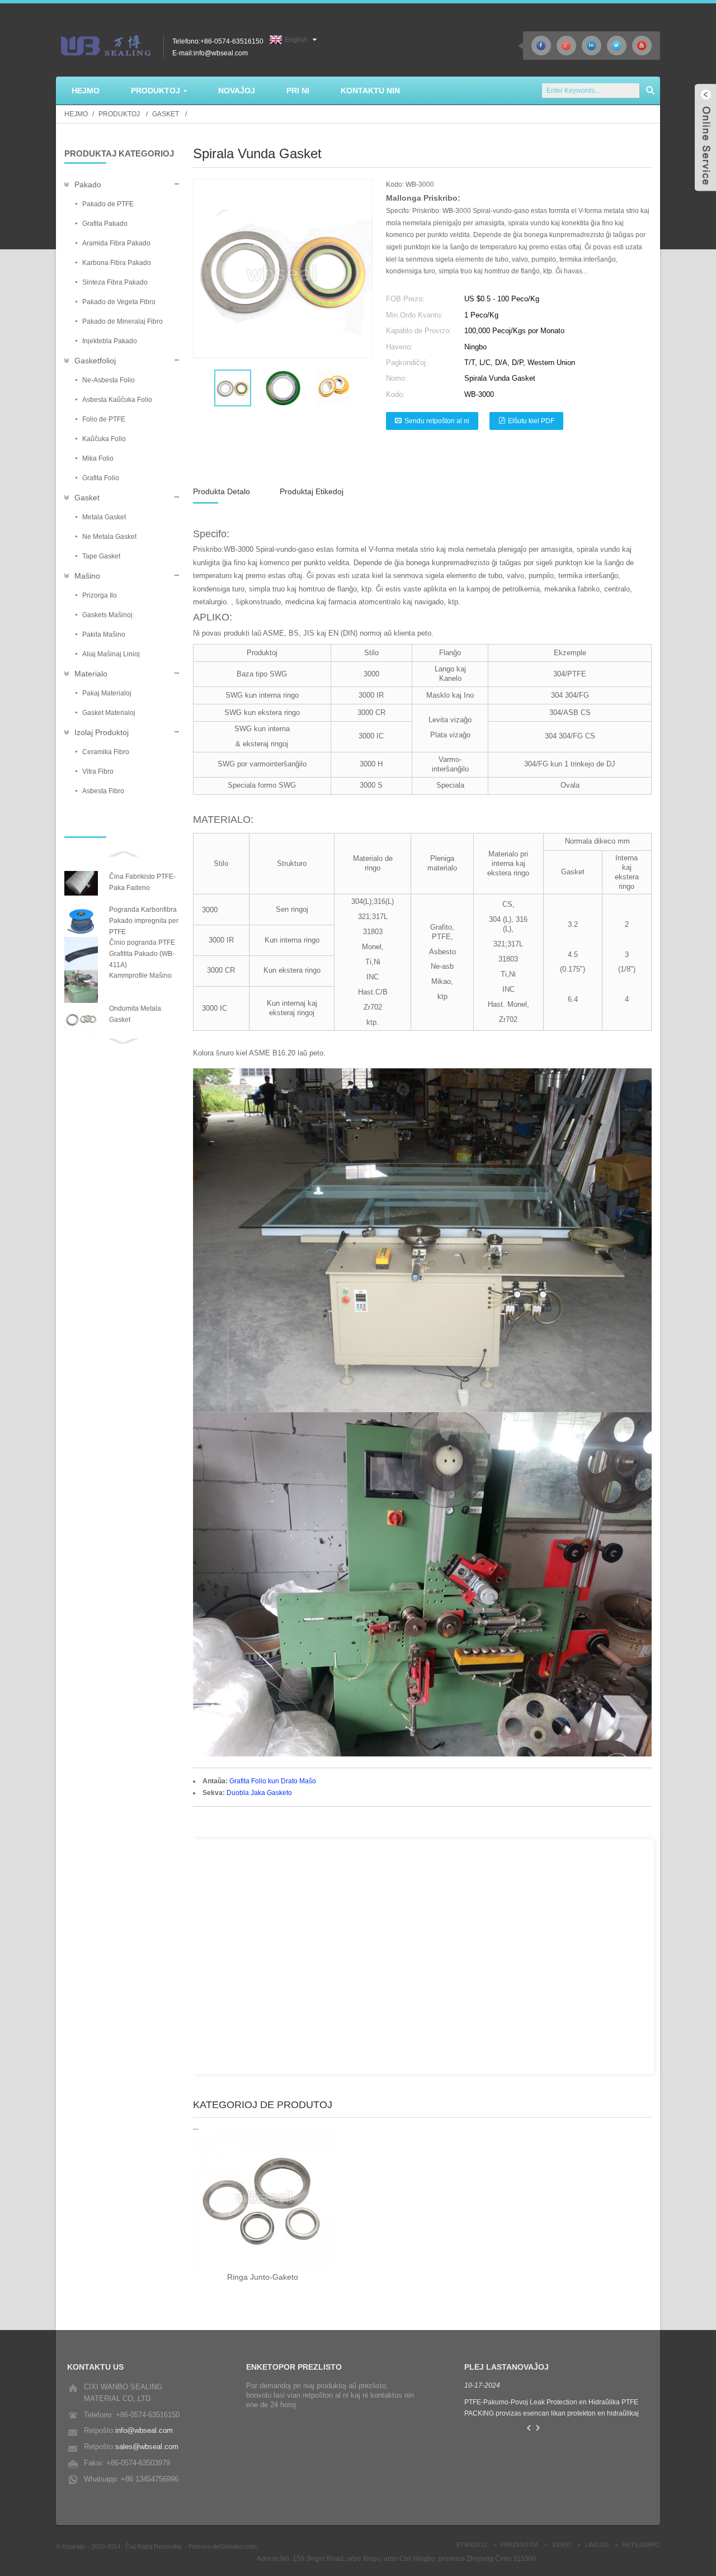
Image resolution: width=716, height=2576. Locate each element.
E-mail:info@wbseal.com (210, 53)
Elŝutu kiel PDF (531, 421)
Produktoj (119, 114)
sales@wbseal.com (147, 2447)
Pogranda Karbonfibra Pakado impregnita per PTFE (144, 921)
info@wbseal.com (144, 2430)
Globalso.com (238, 2546)
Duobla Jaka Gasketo (259, 1793)
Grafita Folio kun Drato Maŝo (273, 1781)
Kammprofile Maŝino (140, 976)
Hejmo (76, 114)
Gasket (166, 114)
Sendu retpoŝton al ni (437, 421)
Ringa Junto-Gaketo (223, 2134)
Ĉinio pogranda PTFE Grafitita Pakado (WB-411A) (142, 954)
